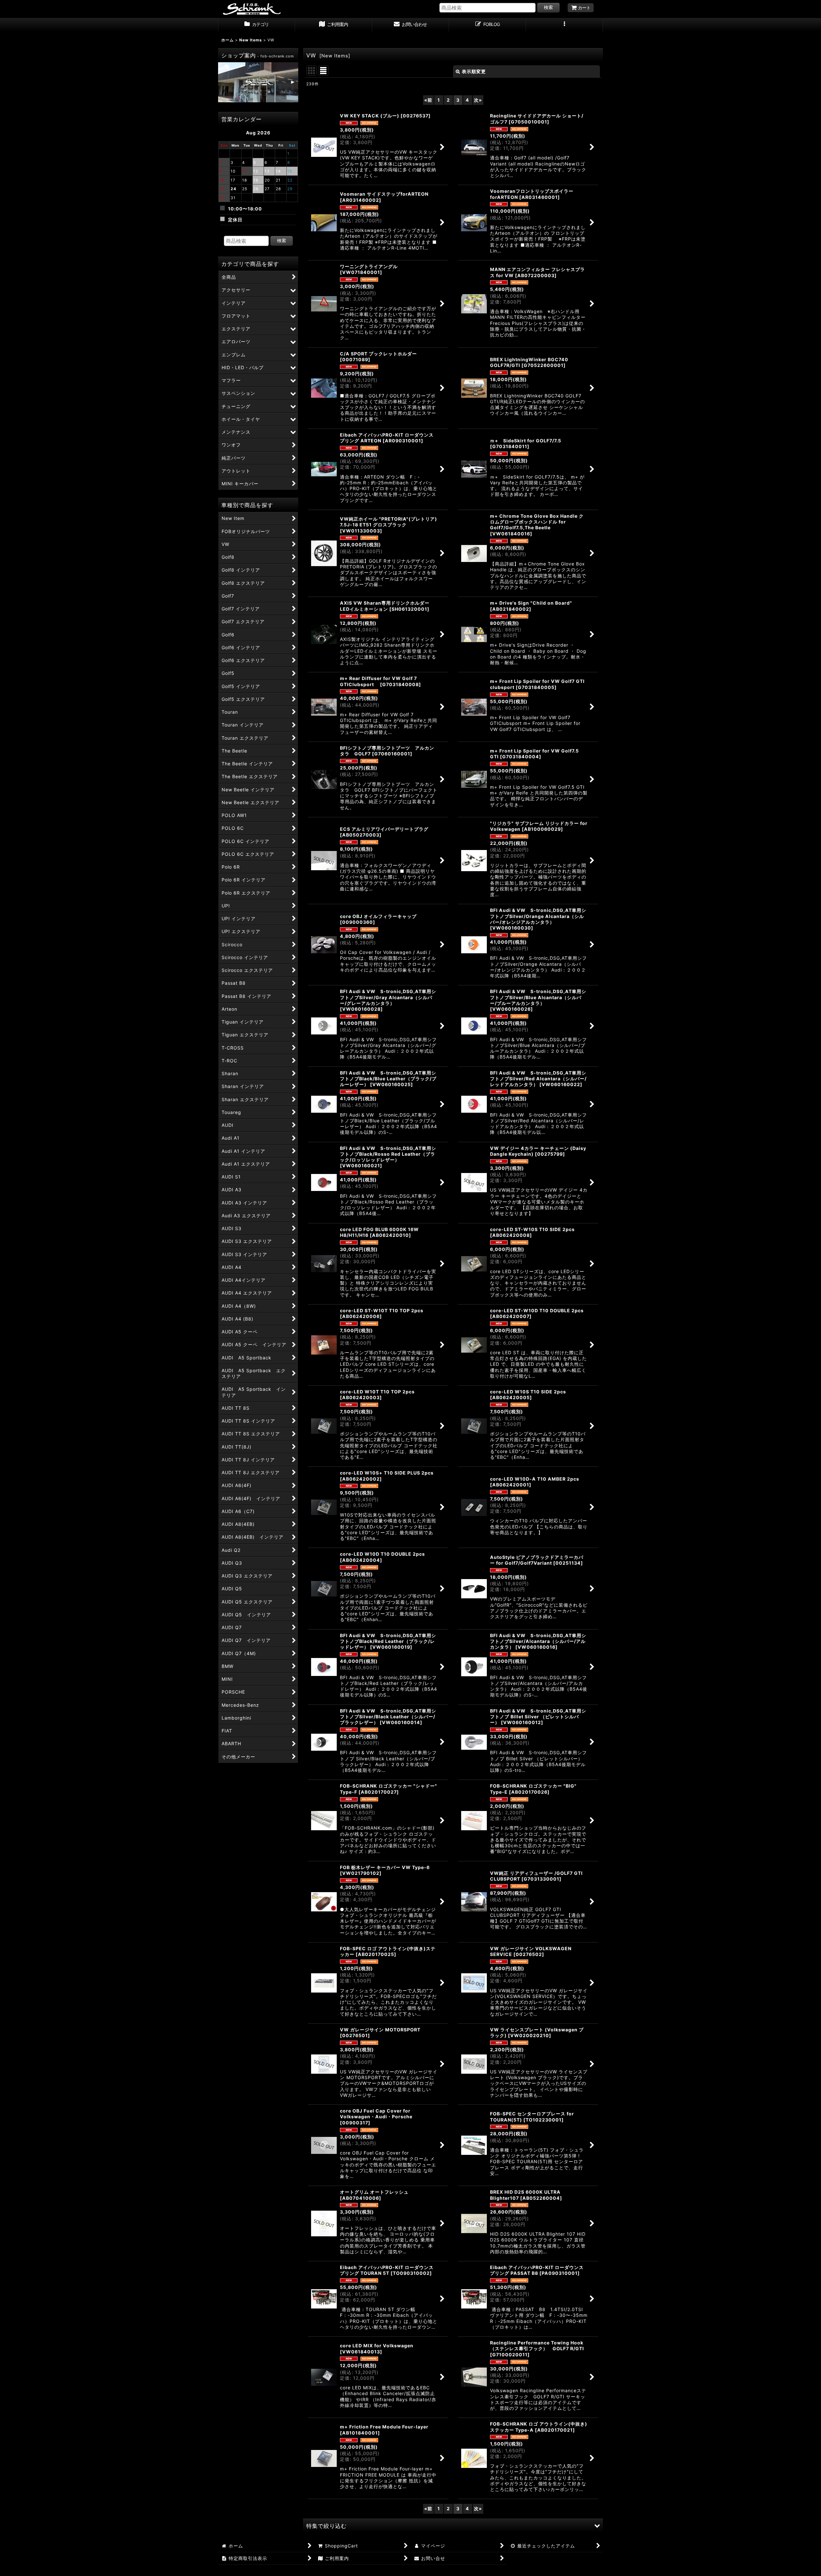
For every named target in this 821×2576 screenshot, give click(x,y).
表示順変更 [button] (474, 71)
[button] (564, 25)
